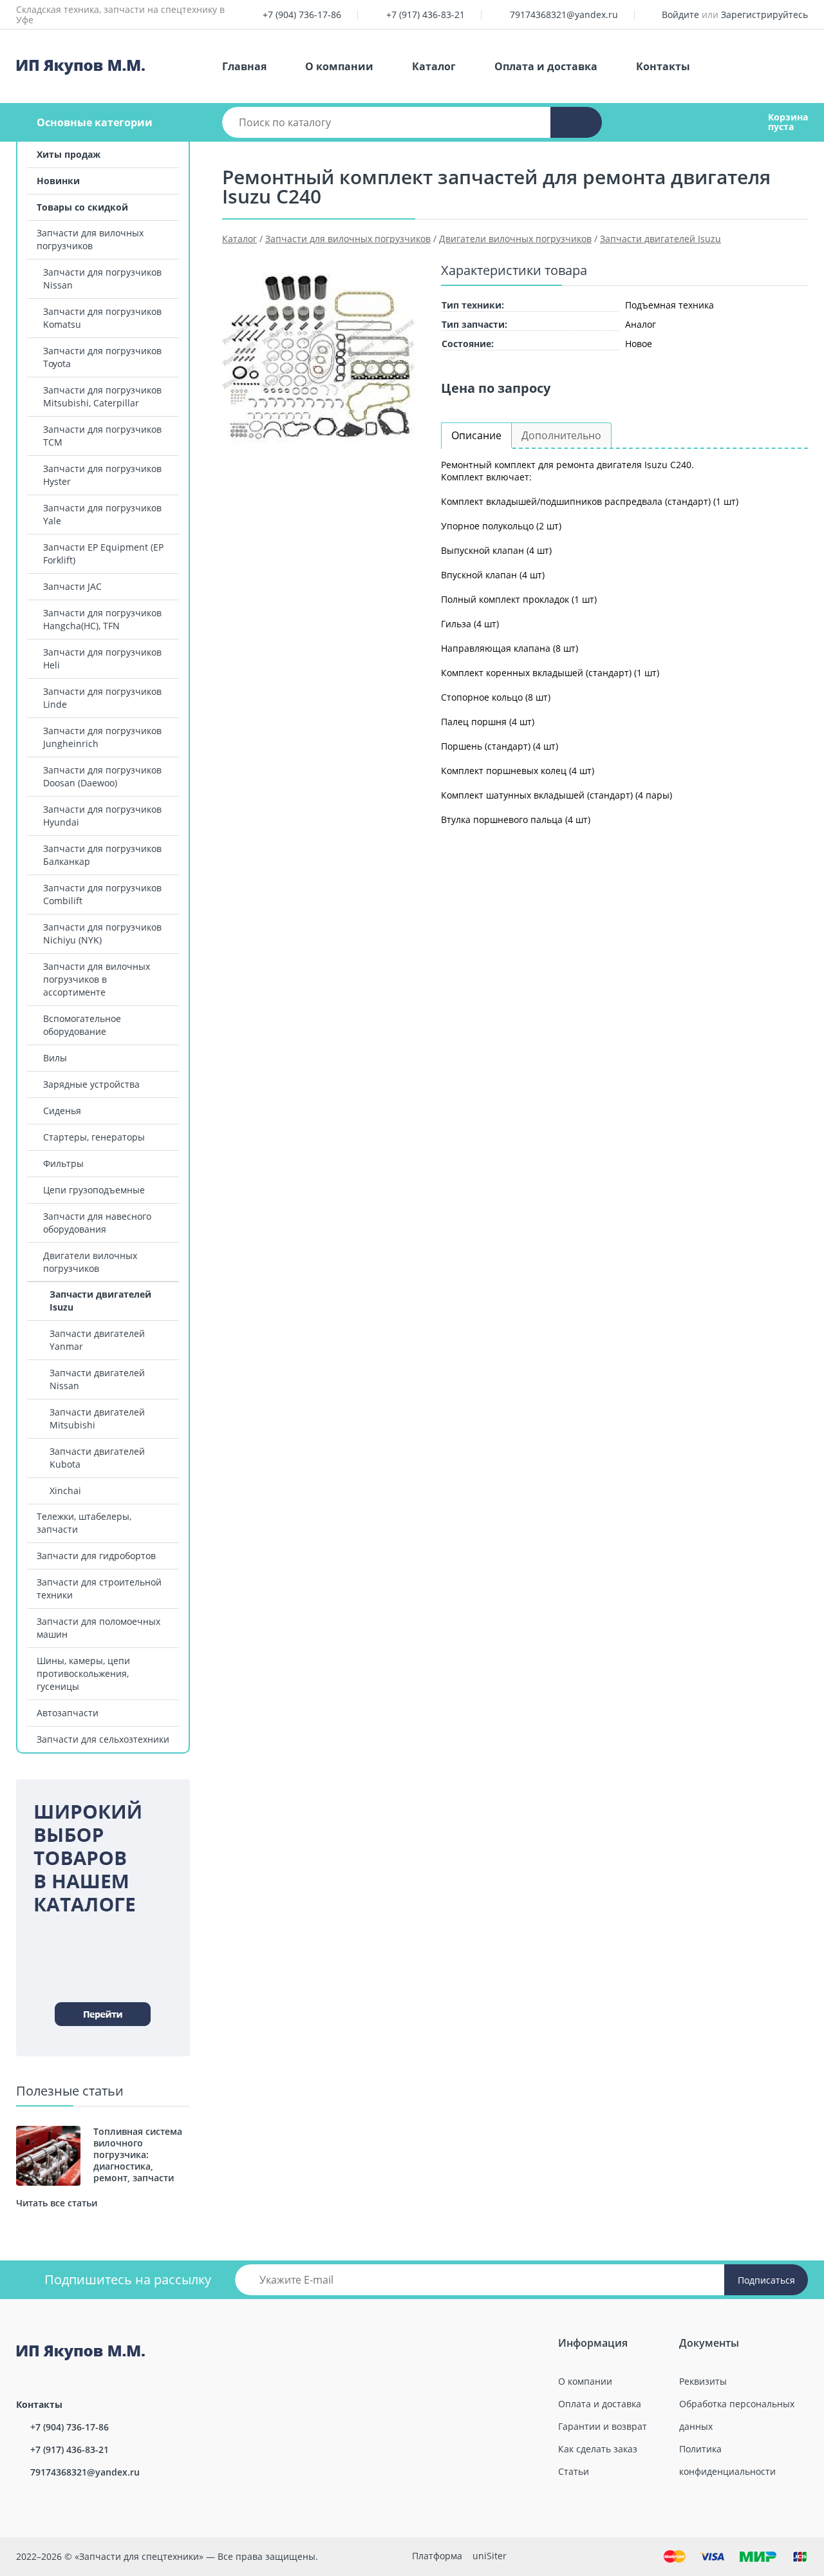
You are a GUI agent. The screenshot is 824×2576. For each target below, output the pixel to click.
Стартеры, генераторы (94, 1137)
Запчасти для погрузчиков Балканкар (102, 855)
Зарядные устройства (91, 1084)
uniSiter (490, 2556)
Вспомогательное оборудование (82, 1025)
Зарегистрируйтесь (764, 14)
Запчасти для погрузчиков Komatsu (102, 318)
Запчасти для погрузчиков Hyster (102, 475)
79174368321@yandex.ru (564, 14)
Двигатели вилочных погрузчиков (90, 1262)
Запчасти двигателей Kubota (97, 1458)
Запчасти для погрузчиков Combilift (102, 894)
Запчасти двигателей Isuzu (100, 1301)
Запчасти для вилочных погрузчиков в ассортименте (97, 979)
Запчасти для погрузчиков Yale (102, 514)
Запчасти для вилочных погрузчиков (90, 239)
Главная (244, 66)
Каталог (434, 66)
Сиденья (62, 1111)
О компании (339, 66)
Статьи (574, 2471)
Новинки (58, 181)
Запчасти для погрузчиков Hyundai (102, 816)
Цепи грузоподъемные (94, 1190)
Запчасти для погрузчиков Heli (102, 658)
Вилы (55, 1058)
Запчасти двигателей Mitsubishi (97, 1418)
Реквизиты (703, 2381)
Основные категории (95, 122)
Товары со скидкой (82, 207)
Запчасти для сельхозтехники (103, 1739)
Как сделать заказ (598, 2449)
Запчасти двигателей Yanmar (97, 1340)
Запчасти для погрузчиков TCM (102, 436)
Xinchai (65, 1491)
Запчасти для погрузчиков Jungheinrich (102, 737)
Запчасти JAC (72, 586)
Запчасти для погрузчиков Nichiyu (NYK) (102, 933)
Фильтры (63, 1163)
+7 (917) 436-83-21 (426, 14)
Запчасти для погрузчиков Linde (102, 698)
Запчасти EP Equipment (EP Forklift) (103, 554)
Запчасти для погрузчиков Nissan (102, 279)
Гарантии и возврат (603, 2426)
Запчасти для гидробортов (96, 1556)
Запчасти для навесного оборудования (97, 1223)
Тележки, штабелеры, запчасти (84, 1523)
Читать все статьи (57, 2203)
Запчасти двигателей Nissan (97, 1379)
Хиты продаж (69, 154)
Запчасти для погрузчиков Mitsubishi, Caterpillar (102, 396)
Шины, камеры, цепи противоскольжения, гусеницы (83, 1673)
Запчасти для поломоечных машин (98, 1628)
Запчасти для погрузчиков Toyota (102, 357)
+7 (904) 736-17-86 (302, 14)
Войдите (680, 14)
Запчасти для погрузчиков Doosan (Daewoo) (102, 776)
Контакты (663, 66)
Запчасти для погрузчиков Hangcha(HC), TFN (102, 619)
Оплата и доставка (546, 66)
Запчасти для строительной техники (99, 1588)
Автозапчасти (68, 1713)
